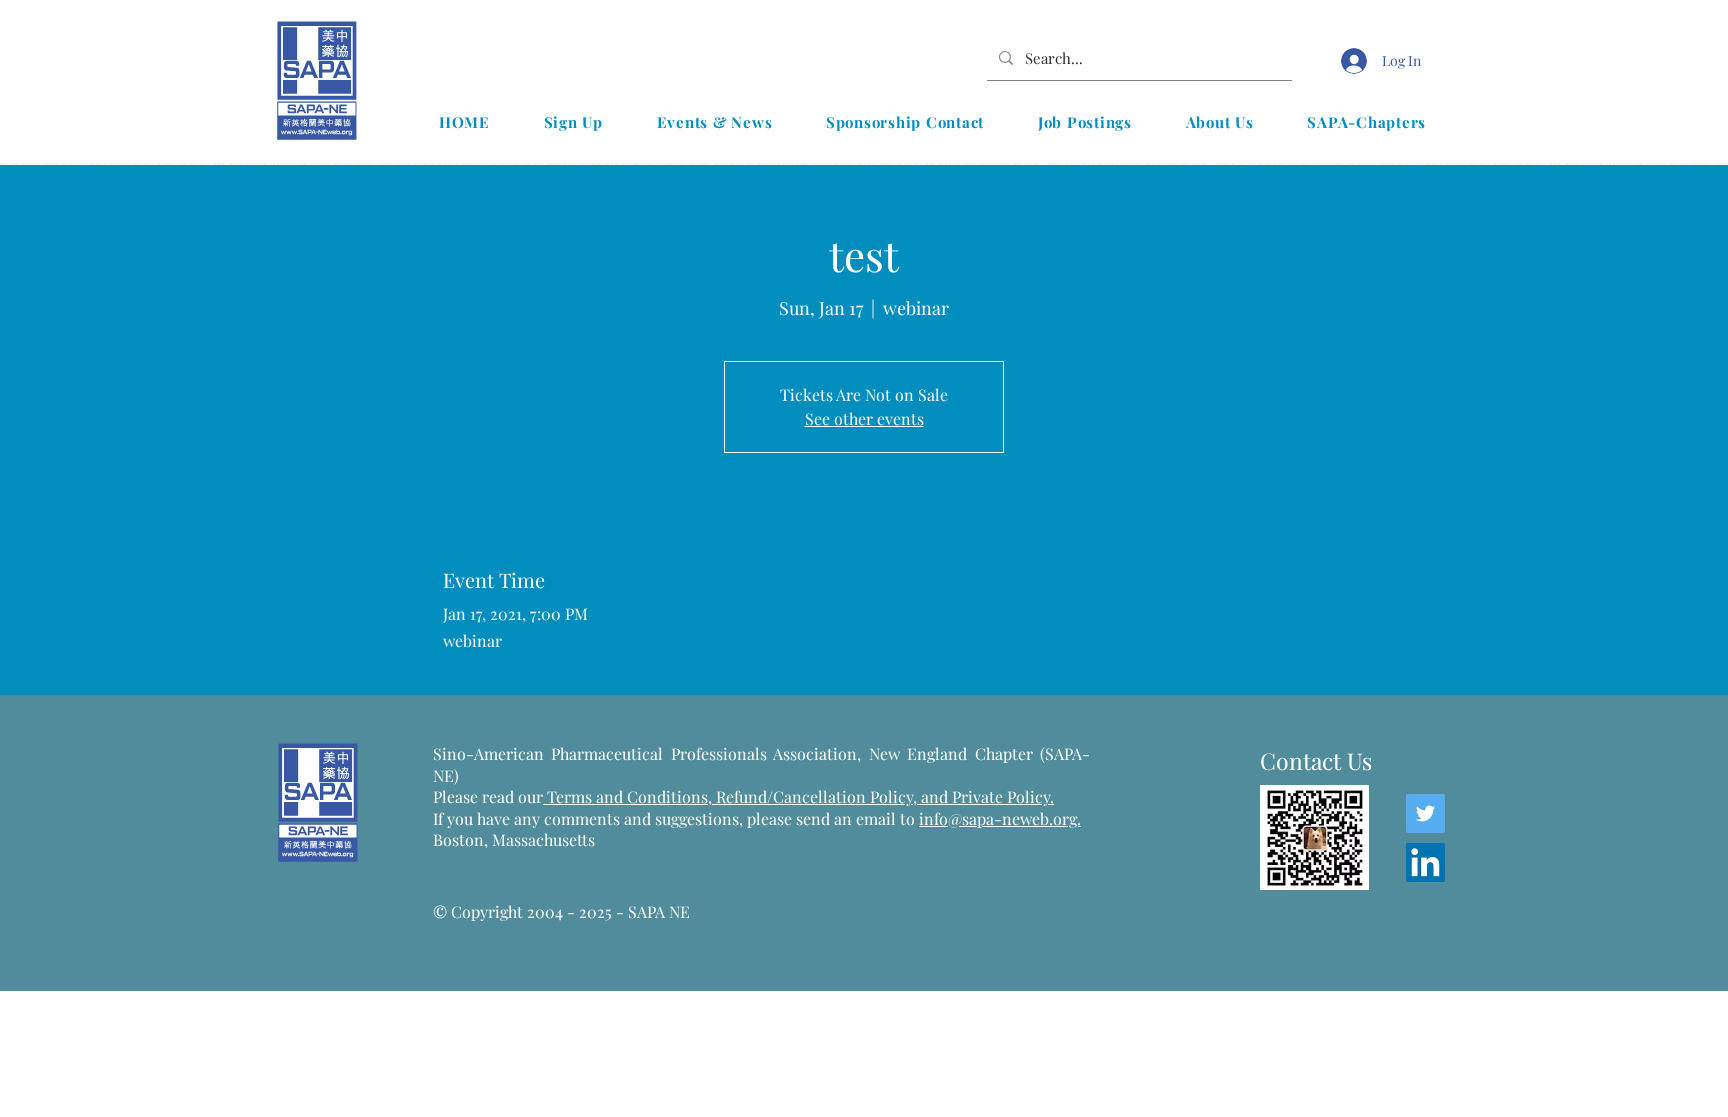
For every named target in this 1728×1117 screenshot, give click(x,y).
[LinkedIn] (1425, 862)
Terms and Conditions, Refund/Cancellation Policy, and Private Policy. (798, 796)
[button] (714, 122)
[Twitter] (1425, 813)
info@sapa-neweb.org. (1000, 818)
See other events (864, 418)
